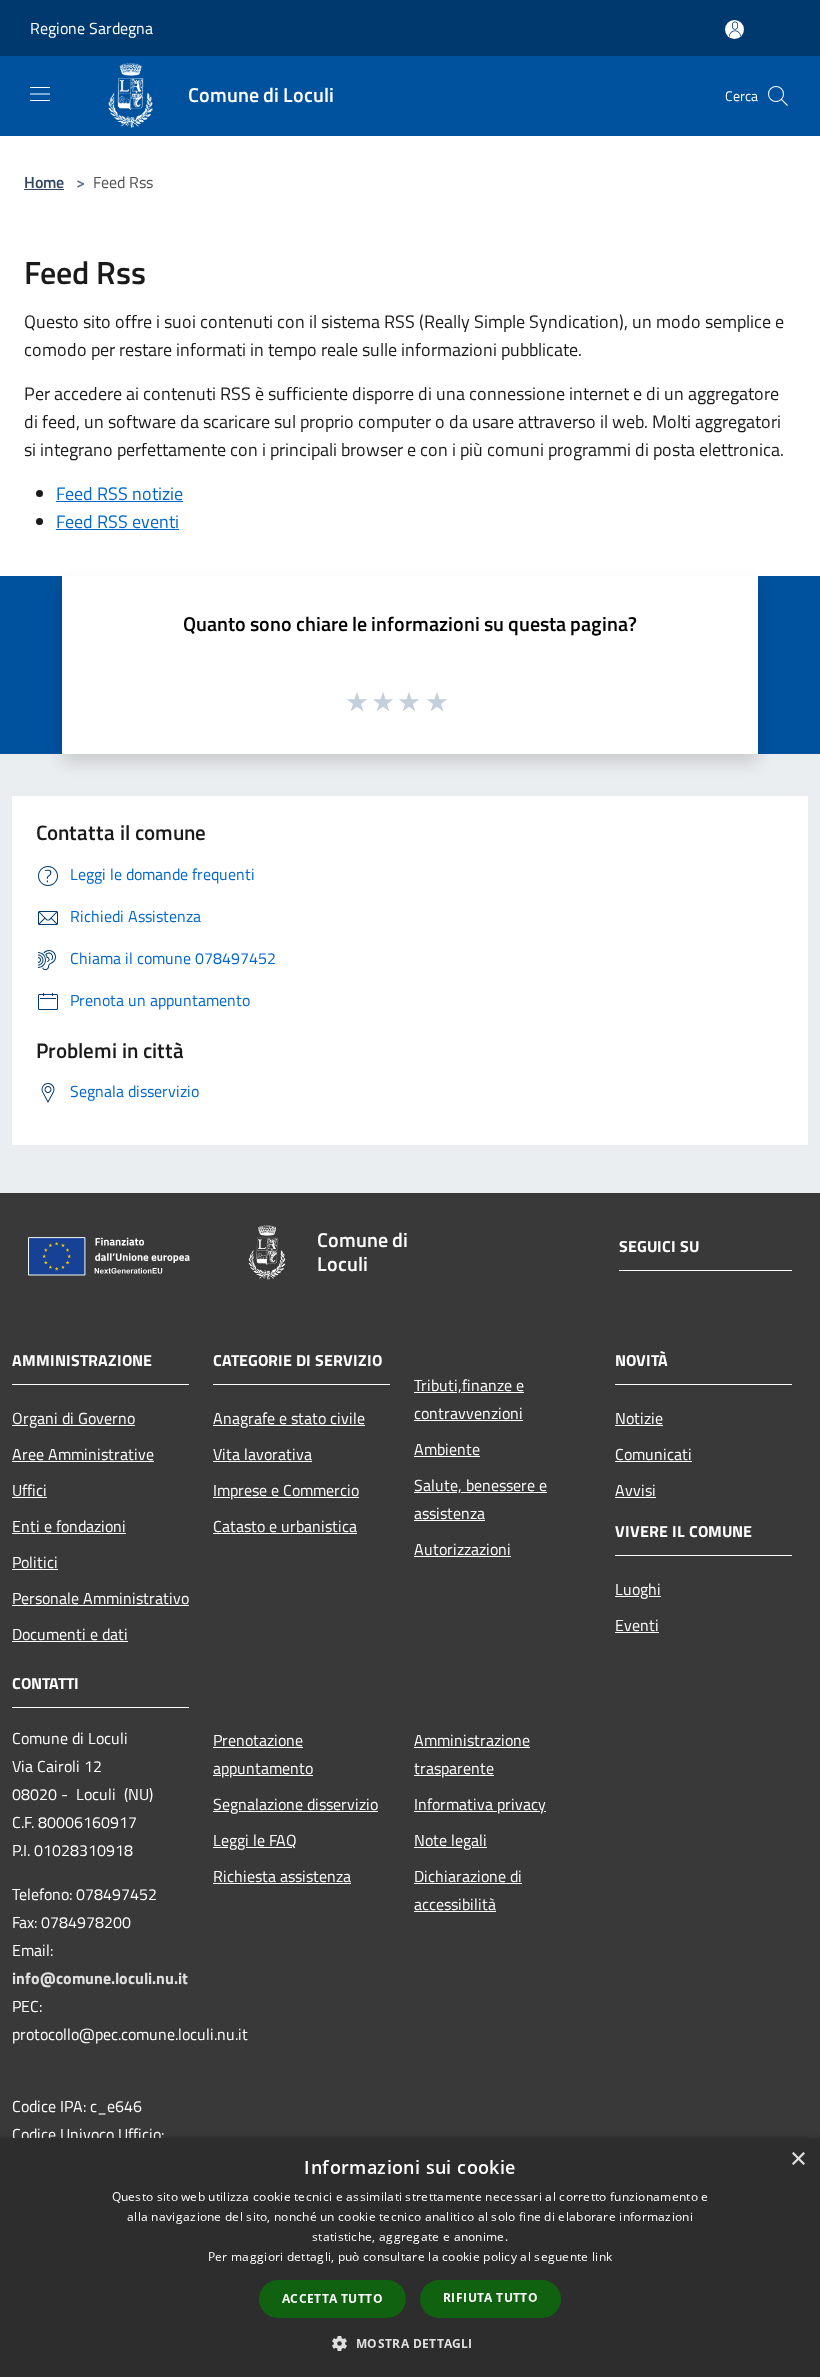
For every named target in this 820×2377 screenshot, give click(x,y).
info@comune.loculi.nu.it (100, 1978)
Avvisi (635, 1490)
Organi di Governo (73, 1418)
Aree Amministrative (83, 1454)
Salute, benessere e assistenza (480, 1499)
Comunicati (653, 1454)
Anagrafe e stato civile (289, 1418)
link (602, 2256)
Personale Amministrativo (100, 1598)
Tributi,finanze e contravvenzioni (469, 1399)
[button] (409, 2343)
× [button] (797, 2159)
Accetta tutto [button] (332, 2298)
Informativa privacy (480, 1804)
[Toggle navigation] (40, 94)
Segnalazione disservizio (295, 1804)
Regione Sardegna (91, 28)
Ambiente (447, 1449)
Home (44, 182)
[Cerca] (778, 96)
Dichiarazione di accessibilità (468, 1890)
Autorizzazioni (462, 1549)
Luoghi (638, 1589)
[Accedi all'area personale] (734, 29)
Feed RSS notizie (119, 493)
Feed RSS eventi (117, 521)
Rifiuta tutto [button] (490, 2297)
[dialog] (410, 2257)
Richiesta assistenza (282, 1876)
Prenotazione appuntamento (263, 1754)
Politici (35, 1562)
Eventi (637, 1625)
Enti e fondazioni (69, 1526)
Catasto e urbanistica (285, 1526)
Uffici (29, 1490)
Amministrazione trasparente (472, 1754)
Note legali (450, 1840)
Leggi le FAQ (255, 1840)
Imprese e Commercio (286, 1490)
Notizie (639, 1418)
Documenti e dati (70, 1634)
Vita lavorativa (262, 1454)
